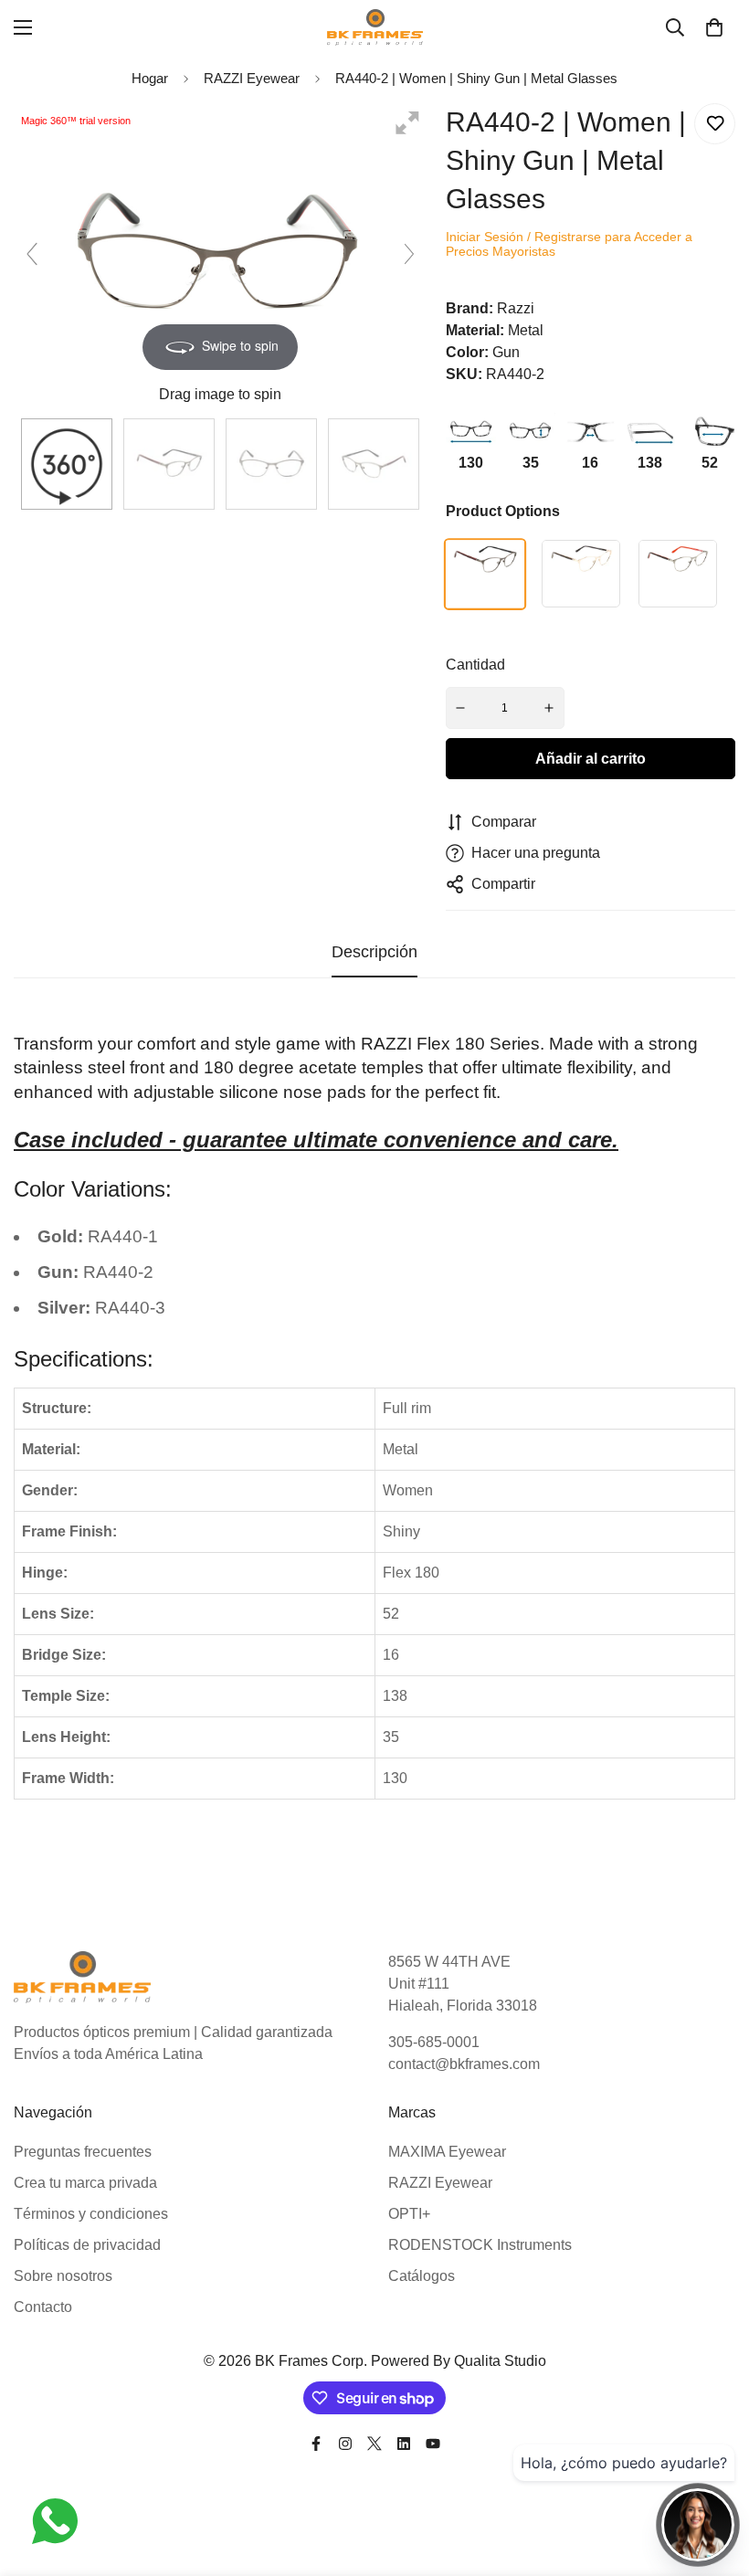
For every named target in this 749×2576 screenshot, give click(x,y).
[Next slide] (409, 254)
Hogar (150, 78)
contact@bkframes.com (464, 2064)
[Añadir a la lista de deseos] (715, 124)
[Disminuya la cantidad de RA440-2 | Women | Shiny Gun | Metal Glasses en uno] (461, 708)
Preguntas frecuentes (83, 2152)
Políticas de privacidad (87, 2245)
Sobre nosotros (63, 2276)
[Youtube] (433, 2444)
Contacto (43, 2307)
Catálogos (422, 2276)
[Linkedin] (404, 2444)
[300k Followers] (316, 2444)
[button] (714, 27)
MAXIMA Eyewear (447, 2152)
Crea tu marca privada (85, 2183)
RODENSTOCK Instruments (480, 2245)
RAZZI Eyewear (440, 2183)
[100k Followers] (345, 2444)
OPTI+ (409, 2214)
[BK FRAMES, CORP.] (375, 27)
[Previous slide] (32, 254)
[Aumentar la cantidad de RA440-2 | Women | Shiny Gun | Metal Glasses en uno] (549, 708)
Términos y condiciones (91, 2214)
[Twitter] (374, 2444)
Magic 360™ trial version (76, 121)
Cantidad (475, 665)
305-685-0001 (434, 2042)
